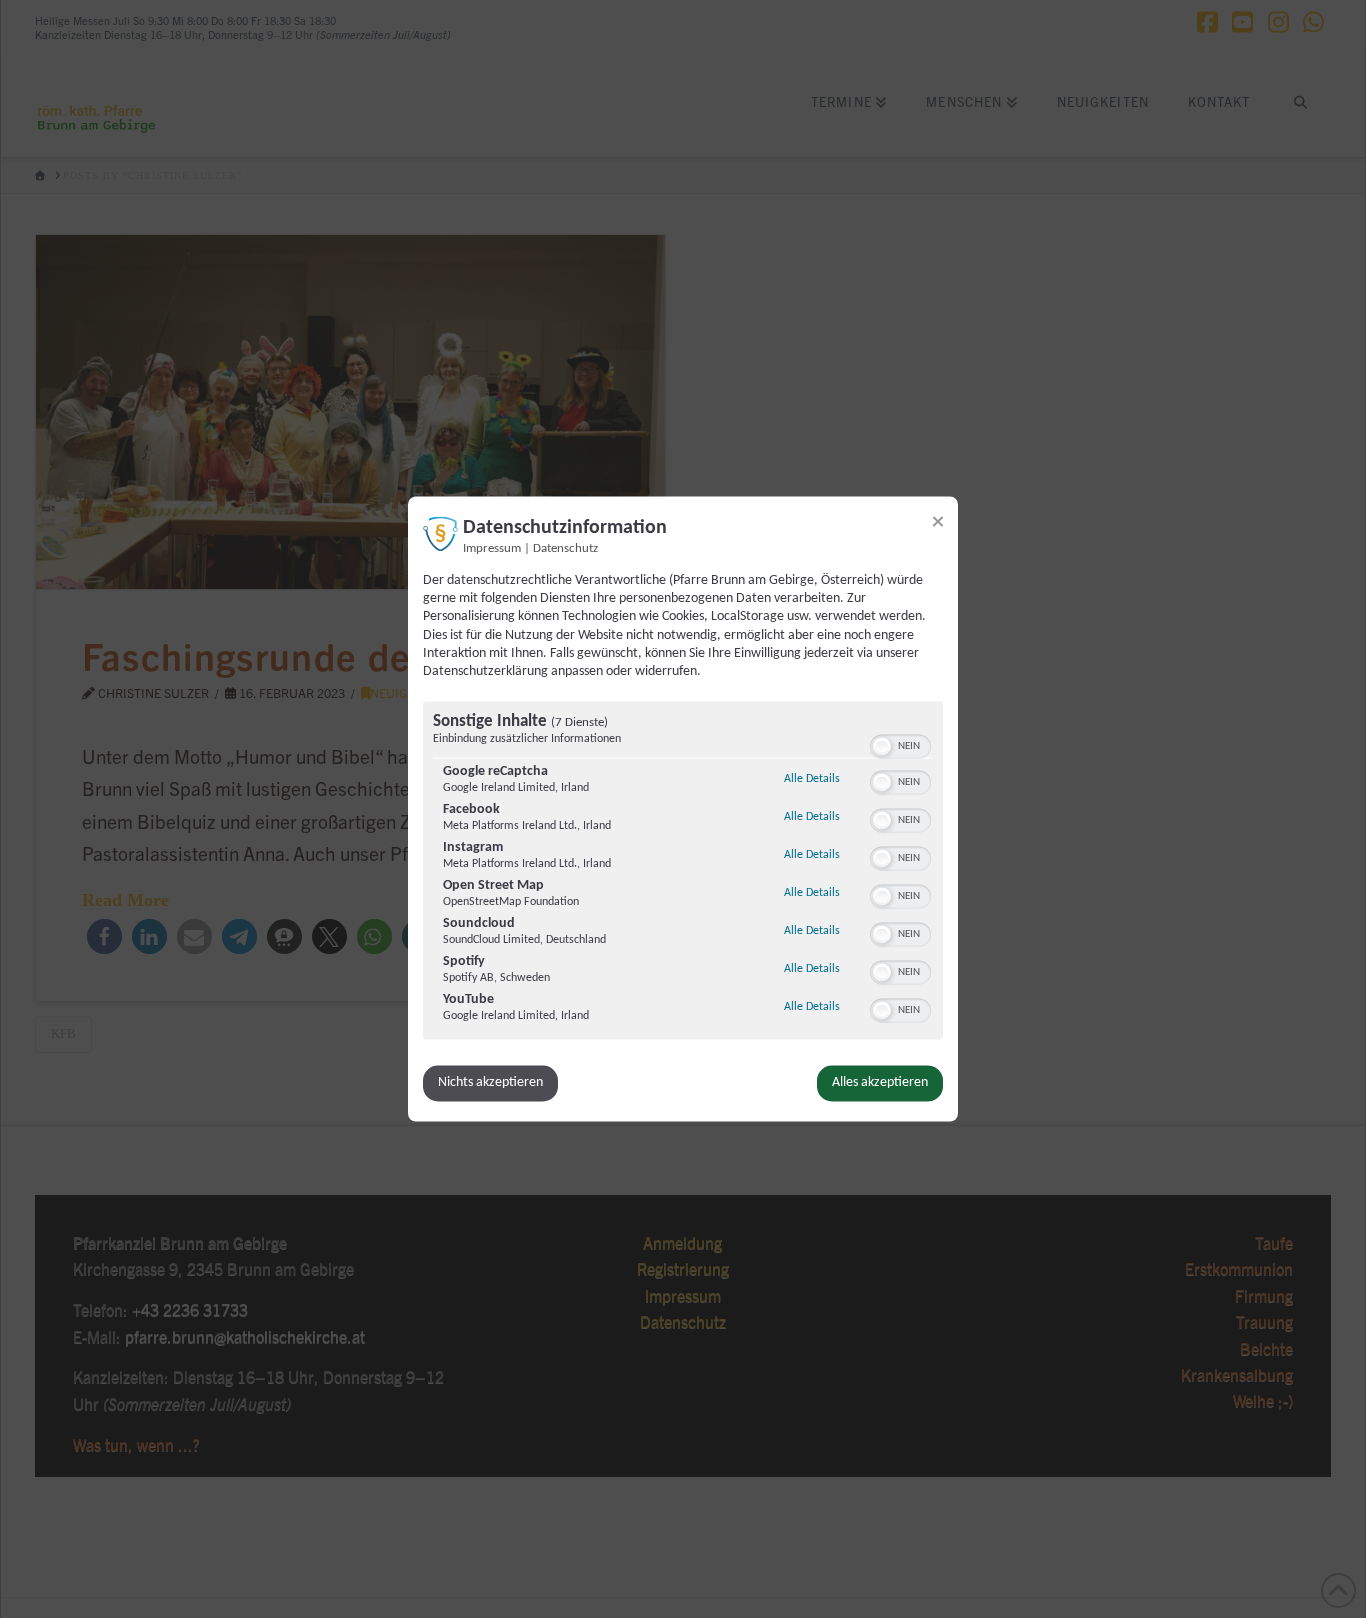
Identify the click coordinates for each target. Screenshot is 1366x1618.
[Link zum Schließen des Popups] (938, 521)
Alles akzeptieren (880, 1083)
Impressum (492, 549)
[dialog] (683, 808)
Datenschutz (565, 549)
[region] (683, 873)
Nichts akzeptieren (490, 1083)
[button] (882, 747)
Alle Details (812, 779)
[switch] (900, 745)
